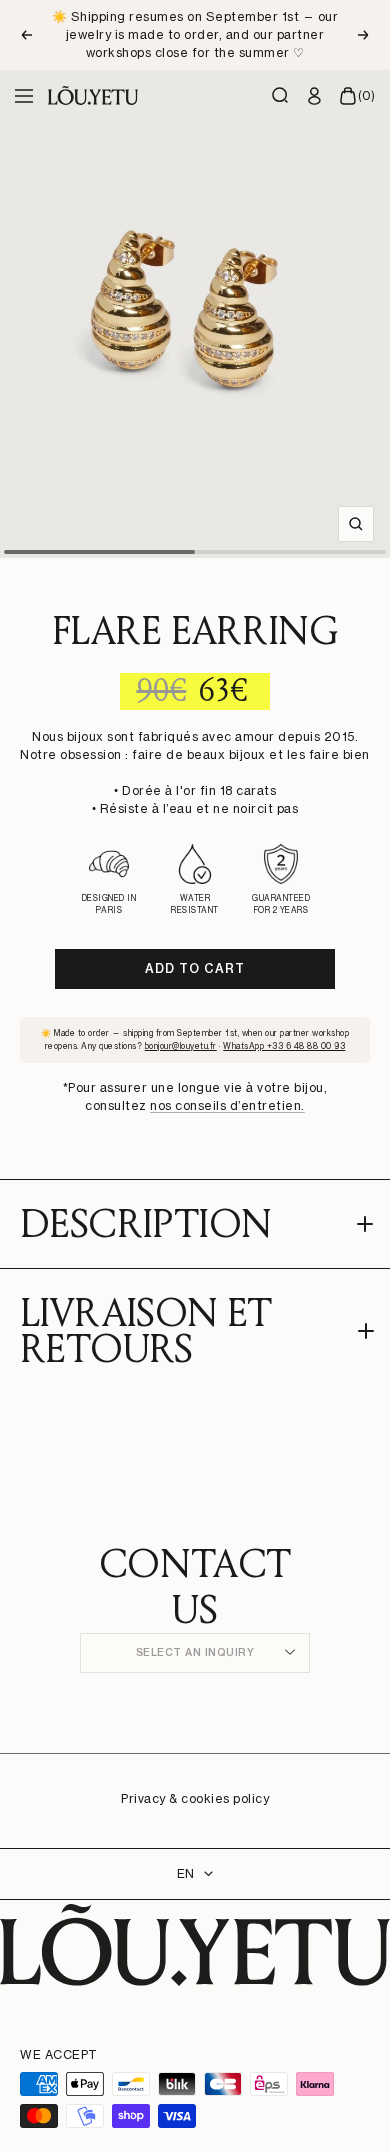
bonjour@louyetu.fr (181, 1046)
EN (185, 1873)
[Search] (281, 96)
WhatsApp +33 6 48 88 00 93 (284, 1046)
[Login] (315, 96)
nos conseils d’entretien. (227, 1105)
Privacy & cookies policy (195, 1798)
